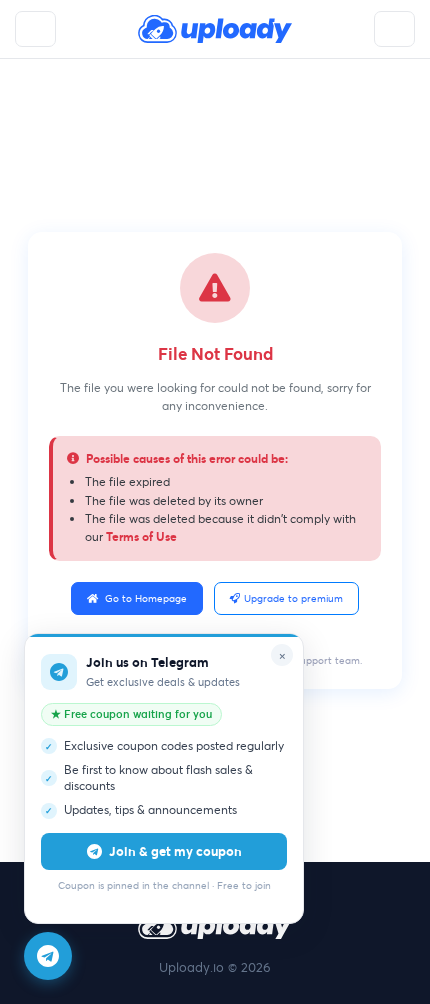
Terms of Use (141, 536)
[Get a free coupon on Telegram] (48, 956)
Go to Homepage (146, 598)
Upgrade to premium (293, 598)
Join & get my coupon (175, 851)
